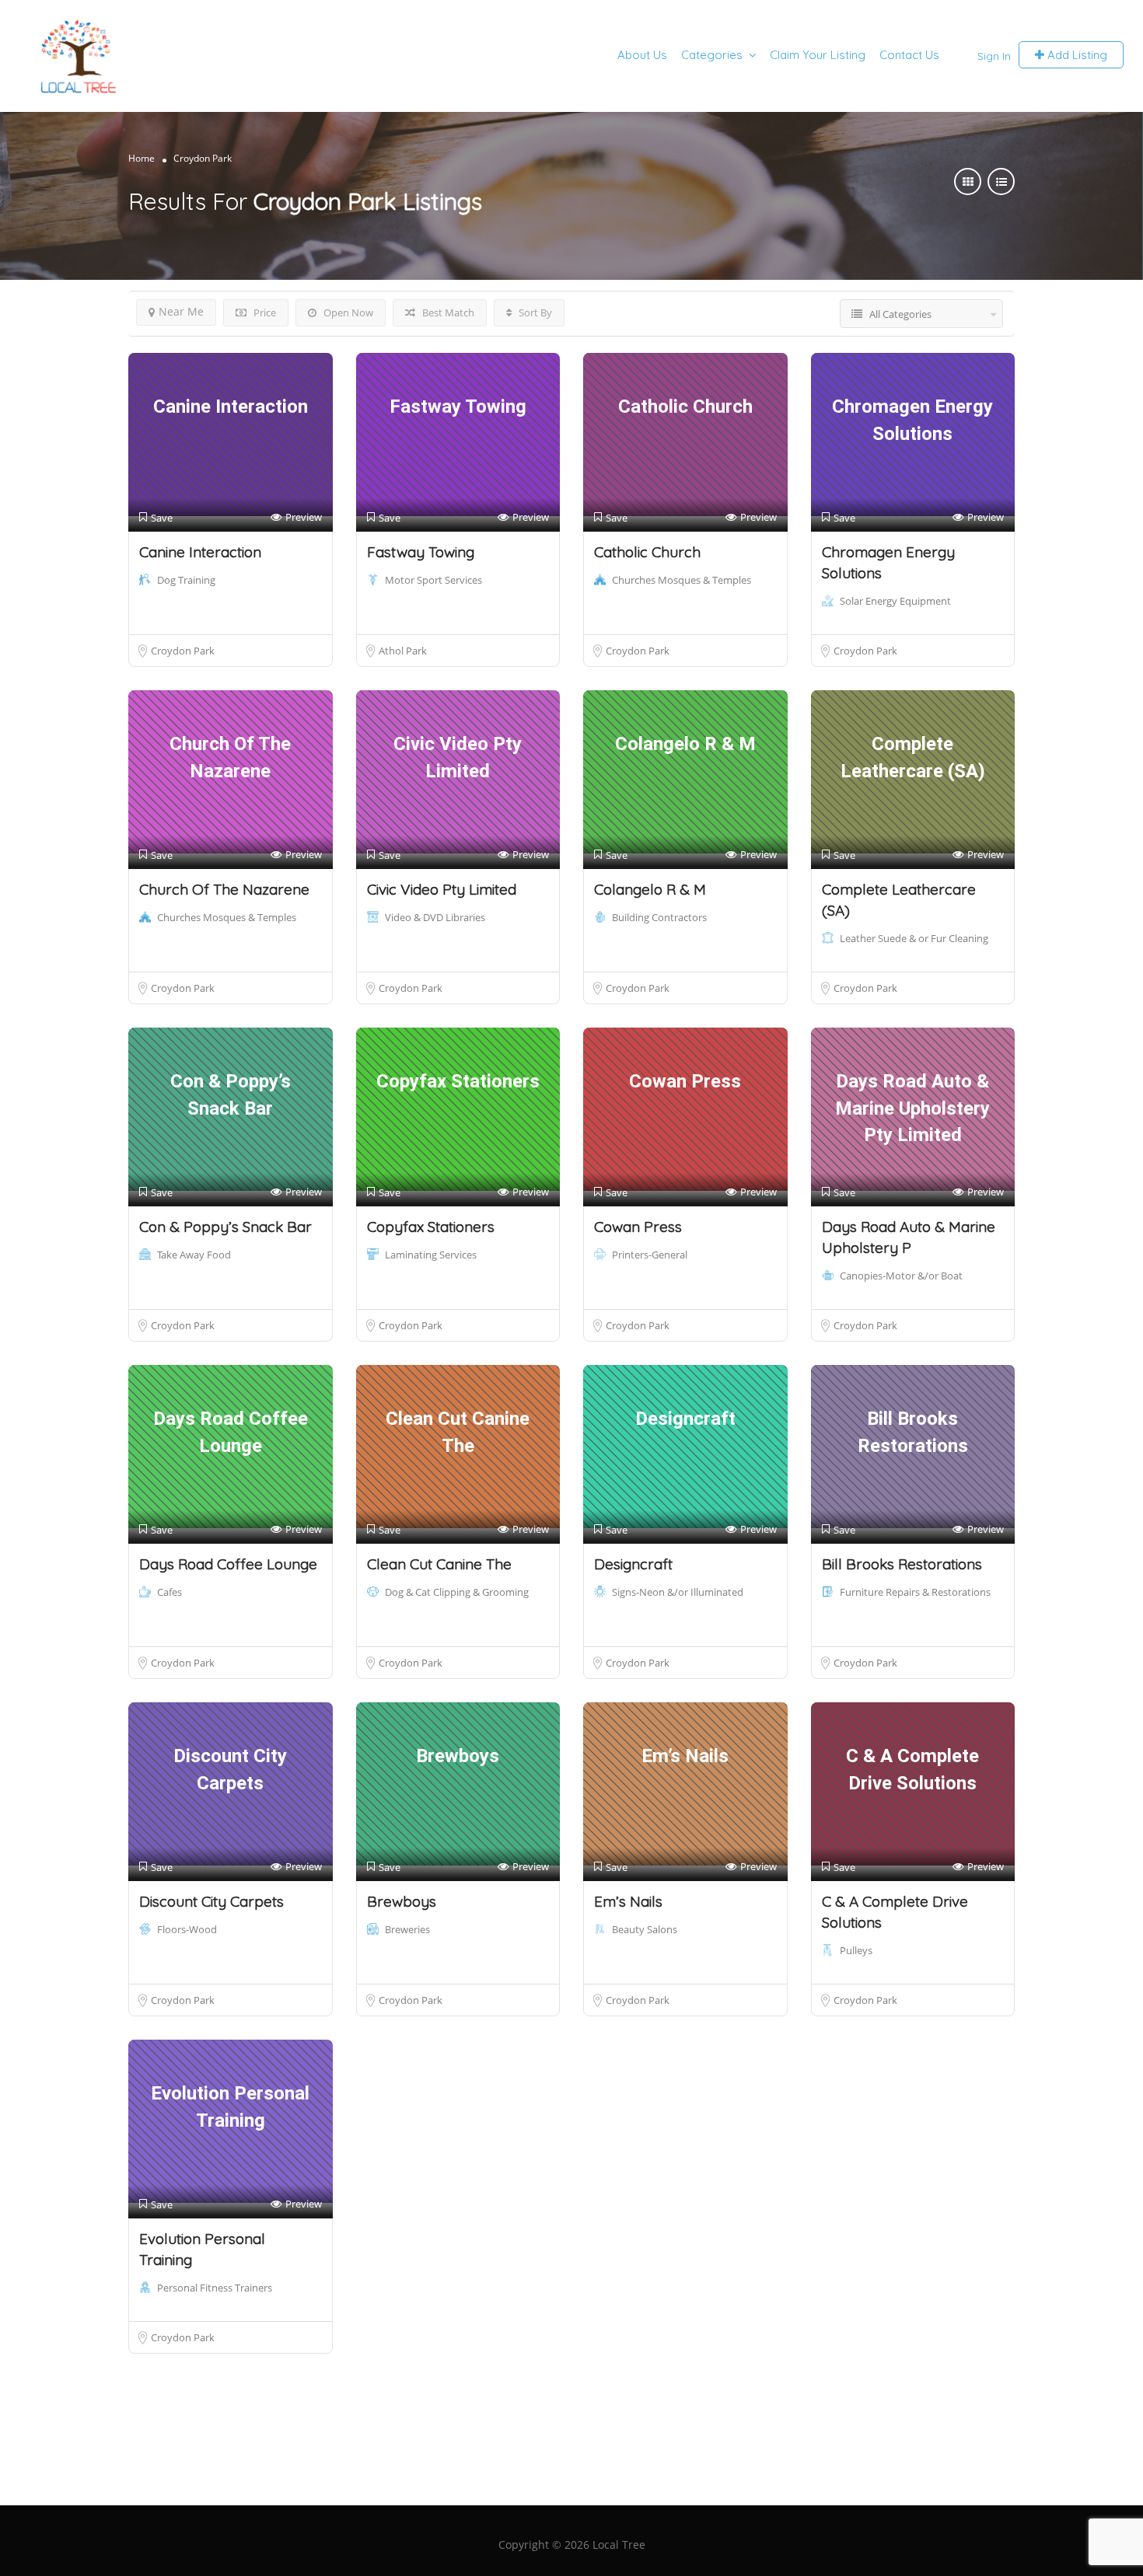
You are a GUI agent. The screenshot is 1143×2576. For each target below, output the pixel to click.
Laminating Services (431, 1255)
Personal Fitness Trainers (215, 2288)
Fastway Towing (421, 552)
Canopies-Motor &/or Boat (901, 1276)
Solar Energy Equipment (895, 601)
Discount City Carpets (211, 1901)
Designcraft (633, 1564)
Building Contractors (659, 917)
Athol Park (403, 651)
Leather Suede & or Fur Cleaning (914, 938)
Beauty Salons (645, 1929)
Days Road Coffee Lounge (228, 1564)
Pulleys (856, 1950)
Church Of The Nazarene (224, 889)
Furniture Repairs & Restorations (915, 1592)
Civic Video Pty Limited (442, 889)
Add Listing (1076, 55)
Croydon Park (183, 651)
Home (142, 158)
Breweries (407, 1929)
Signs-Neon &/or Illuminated (678, 1592)
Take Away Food (194, 1255)
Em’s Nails (628, 1901)
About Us (642, 55)
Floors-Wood (187, 1929)
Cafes (170, 1592)
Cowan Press (638, 1227)
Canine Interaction (200, 552)
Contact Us (909, 55)
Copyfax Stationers (431, 1227)
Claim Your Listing (818, 55)
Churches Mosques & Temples (682, 580)
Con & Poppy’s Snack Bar (225, 1227)
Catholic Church (647, 552)
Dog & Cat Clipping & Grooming (457, 1592)
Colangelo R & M (650, 889)
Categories (712, 55)
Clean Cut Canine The (439, 1564)
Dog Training (186, 580)
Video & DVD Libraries (435, 917)
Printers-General (650, 1255)
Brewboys (402, 1901)
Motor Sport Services (433, 580)
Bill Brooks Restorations (902, 1564)
